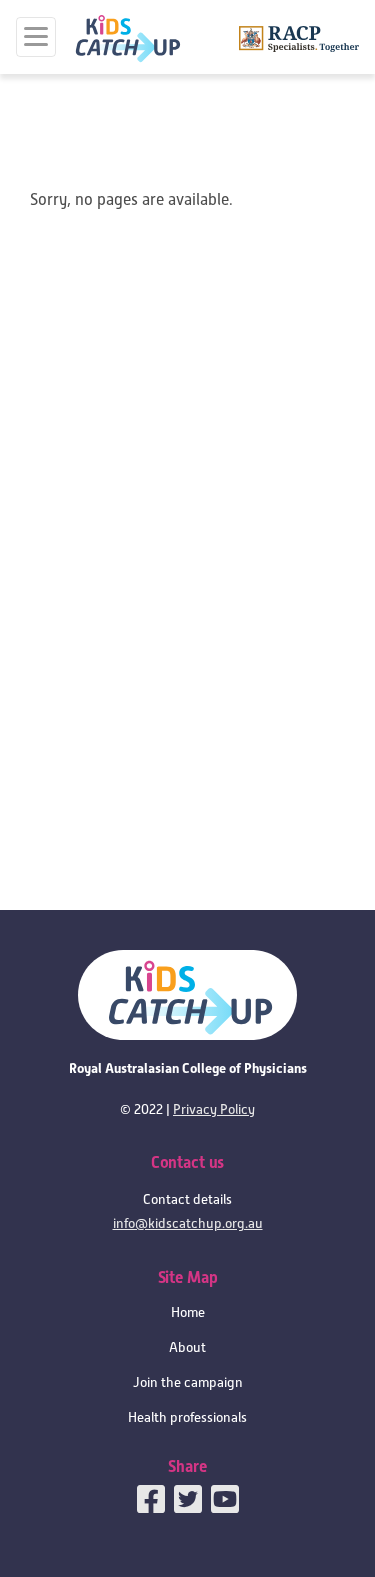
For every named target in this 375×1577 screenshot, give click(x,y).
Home (188, 1312)
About (187, 1347)
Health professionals (187, 1417)
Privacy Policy (214, 1109)
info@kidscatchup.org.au (188, 1223)
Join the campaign (188, 1382)
